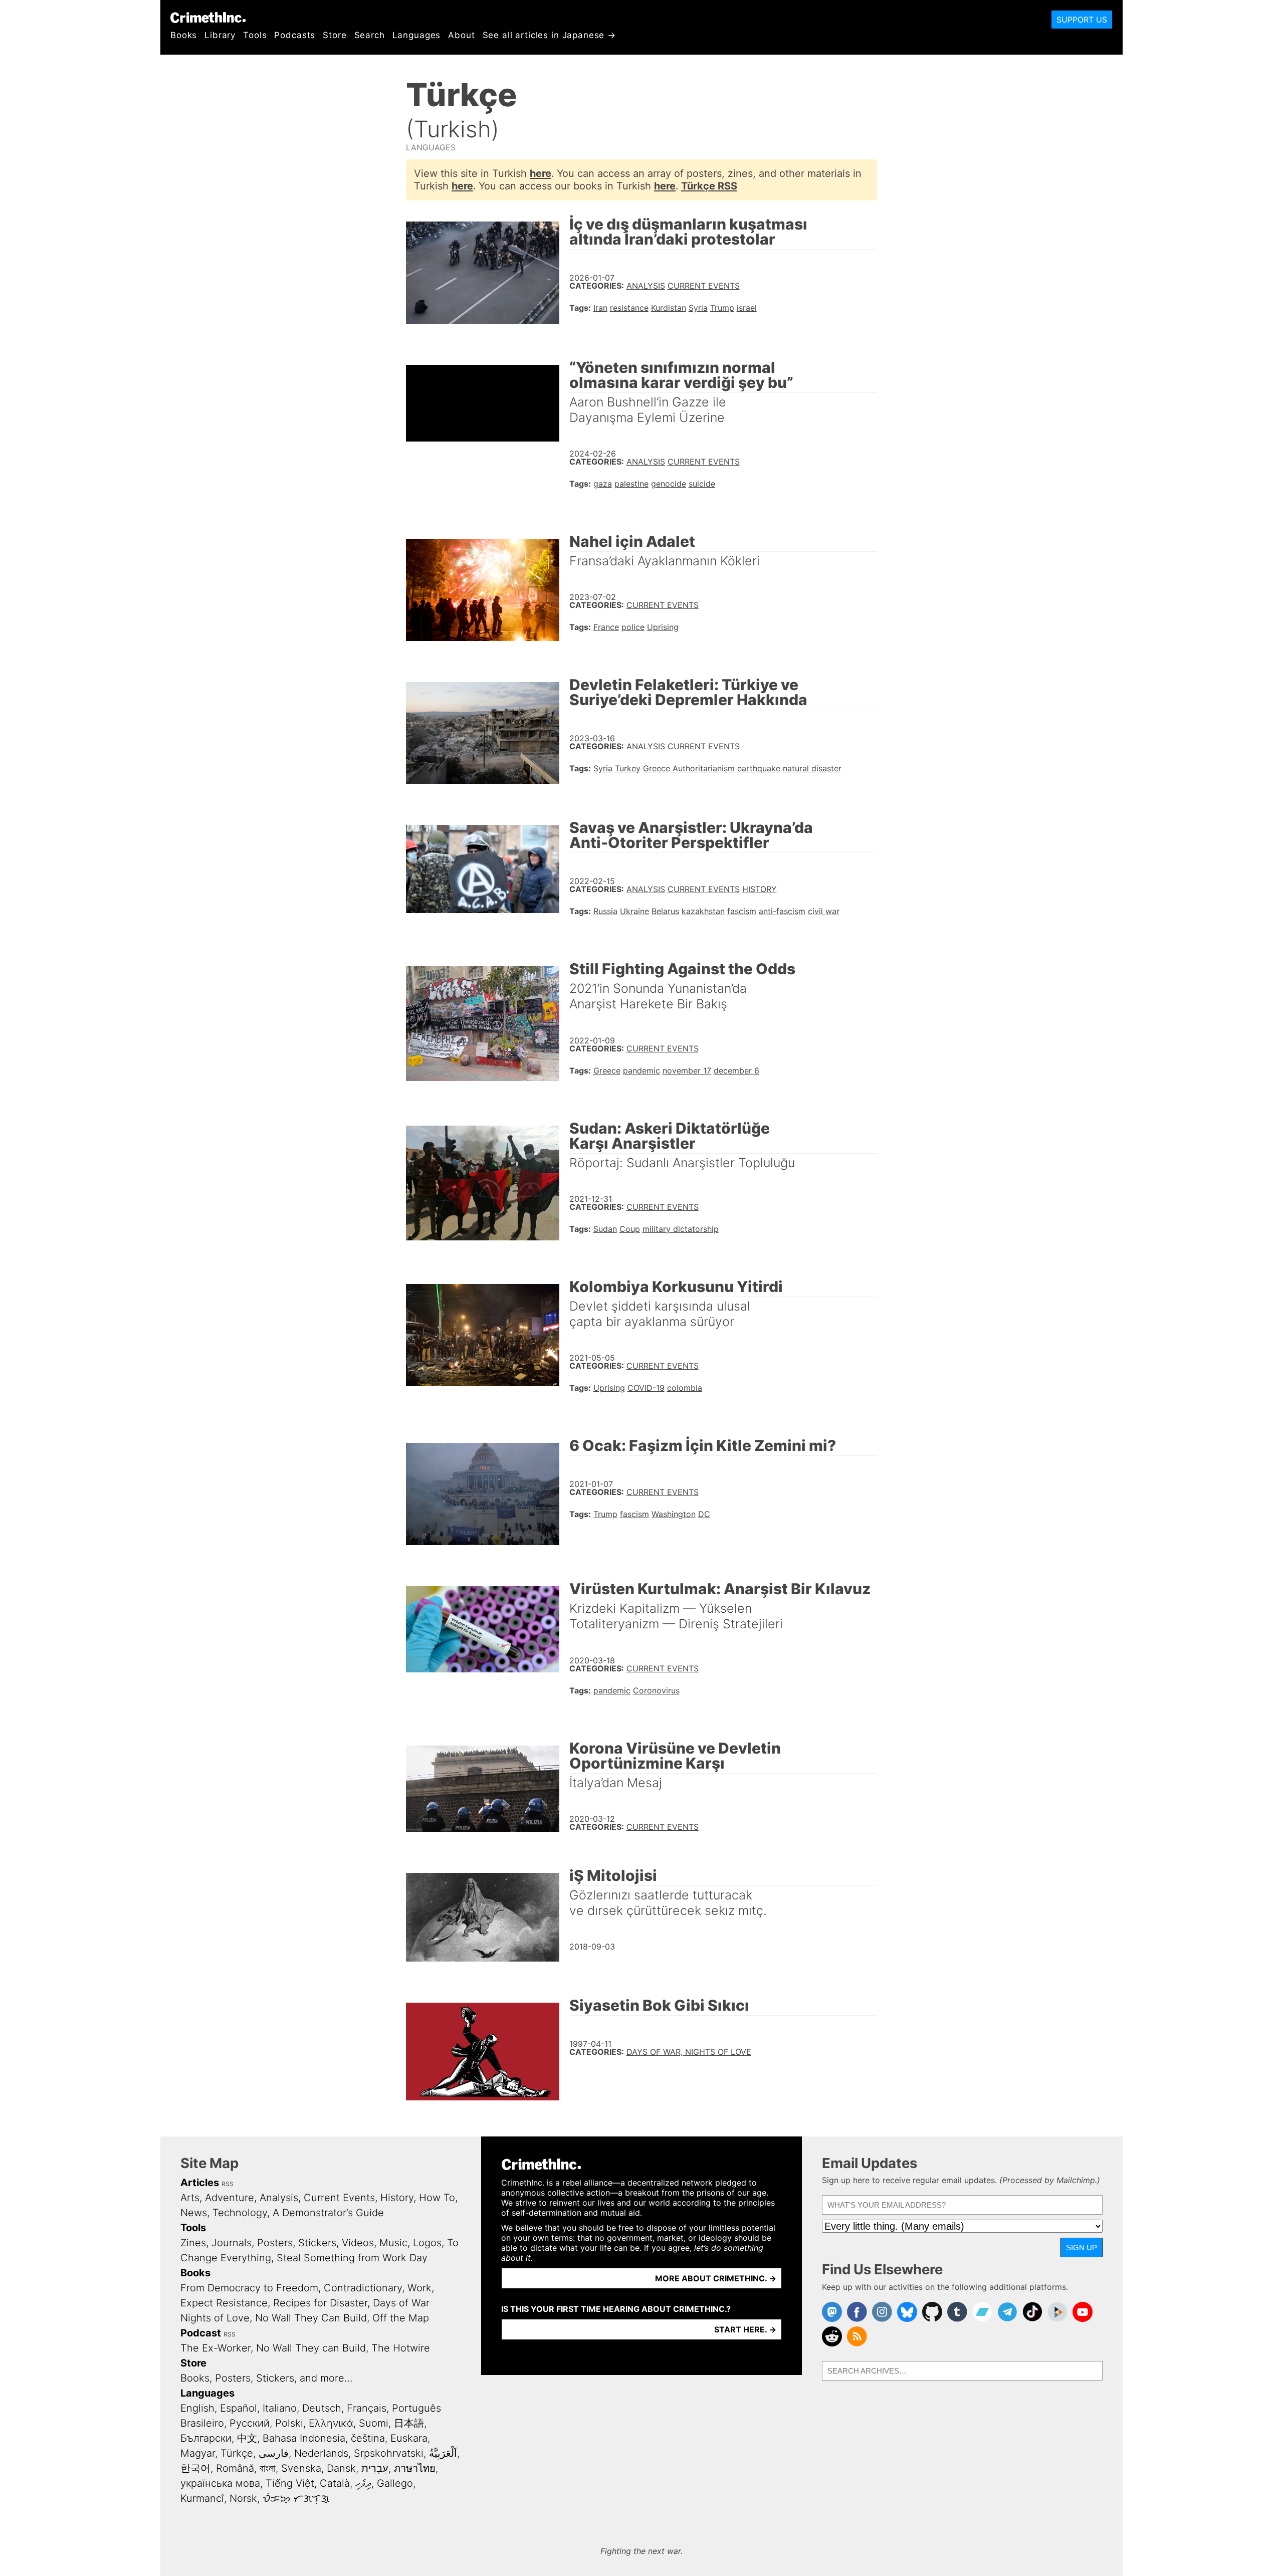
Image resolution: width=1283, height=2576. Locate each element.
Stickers (317, 2243)
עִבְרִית (375, 2468)
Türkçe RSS (709, 186)
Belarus (665, 911)
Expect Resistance (224, 2303)
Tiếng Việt (290, 2483)
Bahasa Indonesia (304, 2438)
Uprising (663, 627)
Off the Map (401, 2318)
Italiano (280, 2408)
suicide (702, 484)
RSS (228, 2184)
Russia (605, 911)
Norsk (243, 2498)
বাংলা (268, 2468)
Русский (250, 2423)
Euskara (409, 2438)
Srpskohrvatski (389, 2453)
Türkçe (237, 2453)
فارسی (274, 2453)
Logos (427, 2243)
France (606, 627)
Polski (289, 2423)
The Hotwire (401, 2348)
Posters (275, 2243)
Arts (190, 2198)
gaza (603, 484)
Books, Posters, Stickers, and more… (267, 2378)
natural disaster (812, 768)
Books (184, 35)
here (541, 173)
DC (704, 1514)
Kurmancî (202, 2498)
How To (437, 2198)
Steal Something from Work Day (352, 2258)
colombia (685, 1388)
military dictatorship (681, 1229)
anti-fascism (782, 911)
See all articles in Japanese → (550, 35)
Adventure (230, 2198)
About (461, 35)
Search (370, 35)
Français (367, 2408)
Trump (722, 308)
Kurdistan (669, 308)
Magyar (198, 2453)
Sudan (605, 1229)
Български (206, 2438)
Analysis (646, 286)
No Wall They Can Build (311, 2318)
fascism (742, 911)
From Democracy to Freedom (249, 2288)
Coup (630, 1229)
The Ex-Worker (216, 2348)
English (197, 2408)
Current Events (704, 286)
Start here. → (745, 2329)
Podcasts (295, 35)
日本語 (409, 2423)
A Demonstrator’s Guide (328, 2213)
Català (335, 2483)
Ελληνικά (331, 2423)
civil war (824, 911)
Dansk (341, 2468)
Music (393, 2243)
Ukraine (634, 911)
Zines (193, 2243)
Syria (698, 308)
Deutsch (322, 2408)
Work (419, 2288)
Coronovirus (656, 1690)
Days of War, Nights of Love (689, 2052)
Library (220, 35)
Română (235, 2468)
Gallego (395, 2483)
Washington (674, 1514)
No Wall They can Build (311, 2348)
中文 (247, 2438)
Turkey (628, 768)
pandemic (641, 1070)
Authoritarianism (704, 768)
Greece (657, 768)
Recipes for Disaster (320, 2303)
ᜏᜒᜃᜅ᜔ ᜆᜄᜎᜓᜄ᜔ (296, 2498)
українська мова (220, 2483)
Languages (417, 35)
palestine (631, 484)
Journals (232, 2243)
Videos (358, 2243)
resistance (629, 308)
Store (335, 35)
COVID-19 (646, 1388)
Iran (600, 308)
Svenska (301, 2468)
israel (747, 308)
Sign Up (1082, 2247)
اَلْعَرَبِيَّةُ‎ (443, 2453)
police (633, 627)
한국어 (195, 2468)
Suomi (374, 2423)
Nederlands (321, 2453)
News (194, 2213)
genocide (669, 484)
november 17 (687, 1070)
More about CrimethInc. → (716, 2278)
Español (239, 2408)
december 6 (736, 1070)
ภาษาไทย (415, 2468)
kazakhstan (703, 911)
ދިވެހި (363, 2483)
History (760, 889)
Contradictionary (363, 2288)
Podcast (201, 2333)
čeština (368, 2438)
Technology (240, 2213)
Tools (255, 35)
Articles (200, 2183)
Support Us (1082, 20)
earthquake (759, 768)
